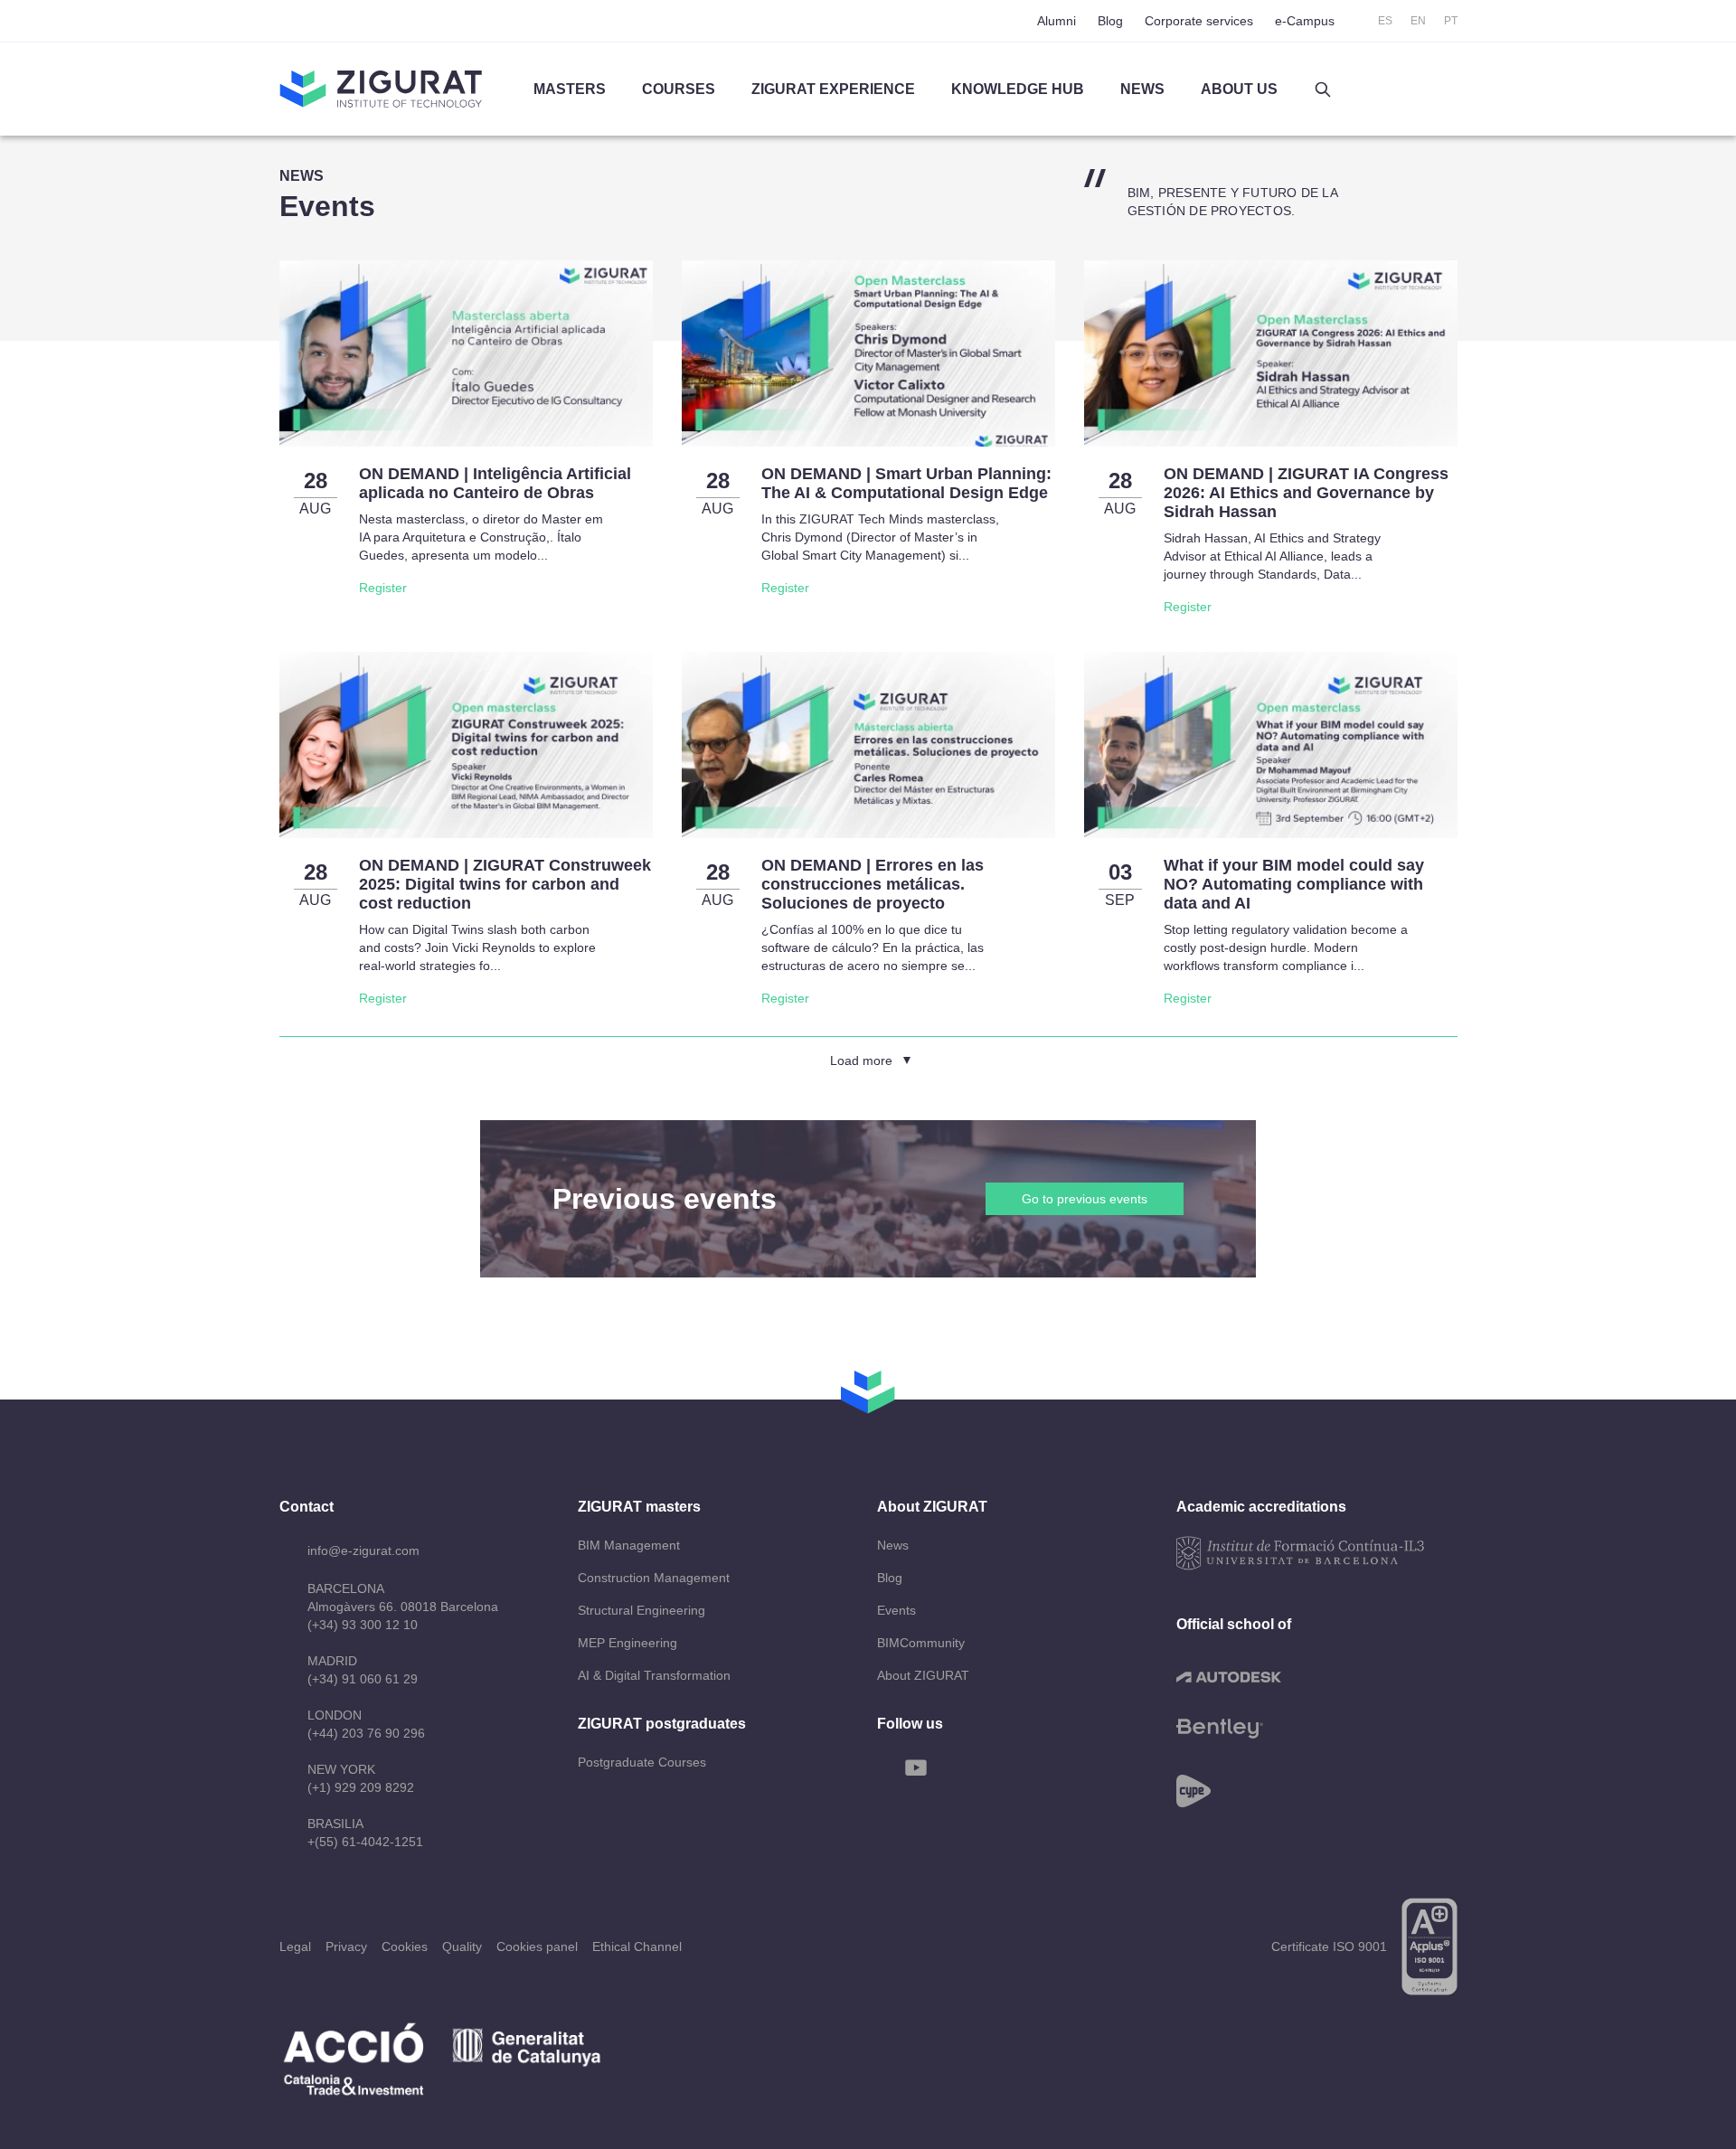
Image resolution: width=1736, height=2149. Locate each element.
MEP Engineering (627, 1643)
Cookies (405, 1946)
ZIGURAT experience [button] (833, 89)
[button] (1323, 90)
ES (1385, 21)
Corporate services (1199, 21)
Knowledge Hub (1018, 89)
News (893, 1545)
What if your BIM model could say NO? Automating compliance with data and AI (1294, 884)
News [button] (1142, 89)
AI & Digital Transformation (654, 1675)
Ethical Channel (637, 1946)
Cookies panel (537, 1946)
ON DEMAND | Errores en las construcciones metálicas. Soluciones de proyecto (873, 884)
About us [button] (1239, 89)
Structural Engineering (642, 1610)
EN (1418, 21)
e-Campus (1305, 21)
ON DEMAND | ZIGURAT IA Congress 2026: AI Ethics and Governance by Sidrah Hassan (1306, 493)
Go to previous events (1085, 1199)
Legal (295, 1946)
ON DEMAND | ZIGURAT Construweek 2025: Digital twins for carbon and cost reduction (505, 884)
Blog (1110, 21)
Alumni (1057, 21)
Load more (861, 1060)
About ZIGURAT (923, 1675)
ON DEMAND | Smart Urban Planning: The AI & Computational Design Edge (906, 483)
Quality (462, 1946)
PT (1451, 21)
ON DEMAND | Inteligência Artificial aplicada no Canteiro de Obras (495, 483)
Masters (570, 89)
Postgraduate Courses (642, 1762)
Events (896, 1610)
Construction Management (654, 1578)
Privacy (346, 1946)
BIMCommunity (921, 1643)
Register (383, 588)
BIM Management (629, 1545)
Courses (679, 89)
